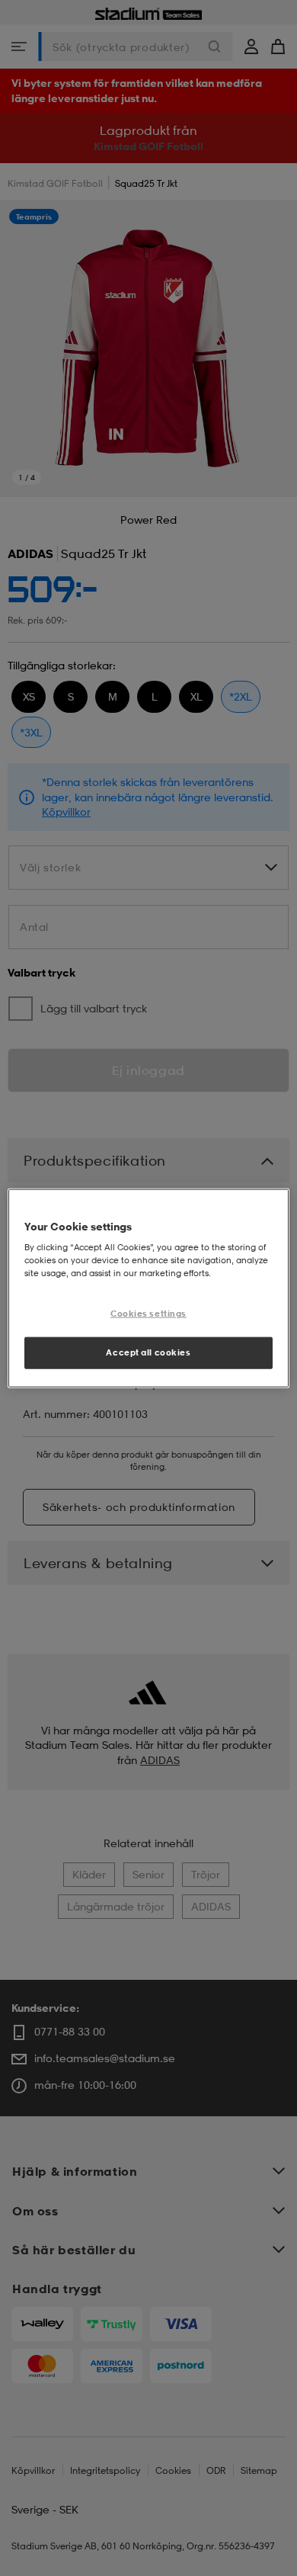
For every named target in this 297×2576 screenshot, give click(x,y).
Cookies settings (148, 1314)
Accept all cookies (148, 1352)
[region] (149, 1288)
